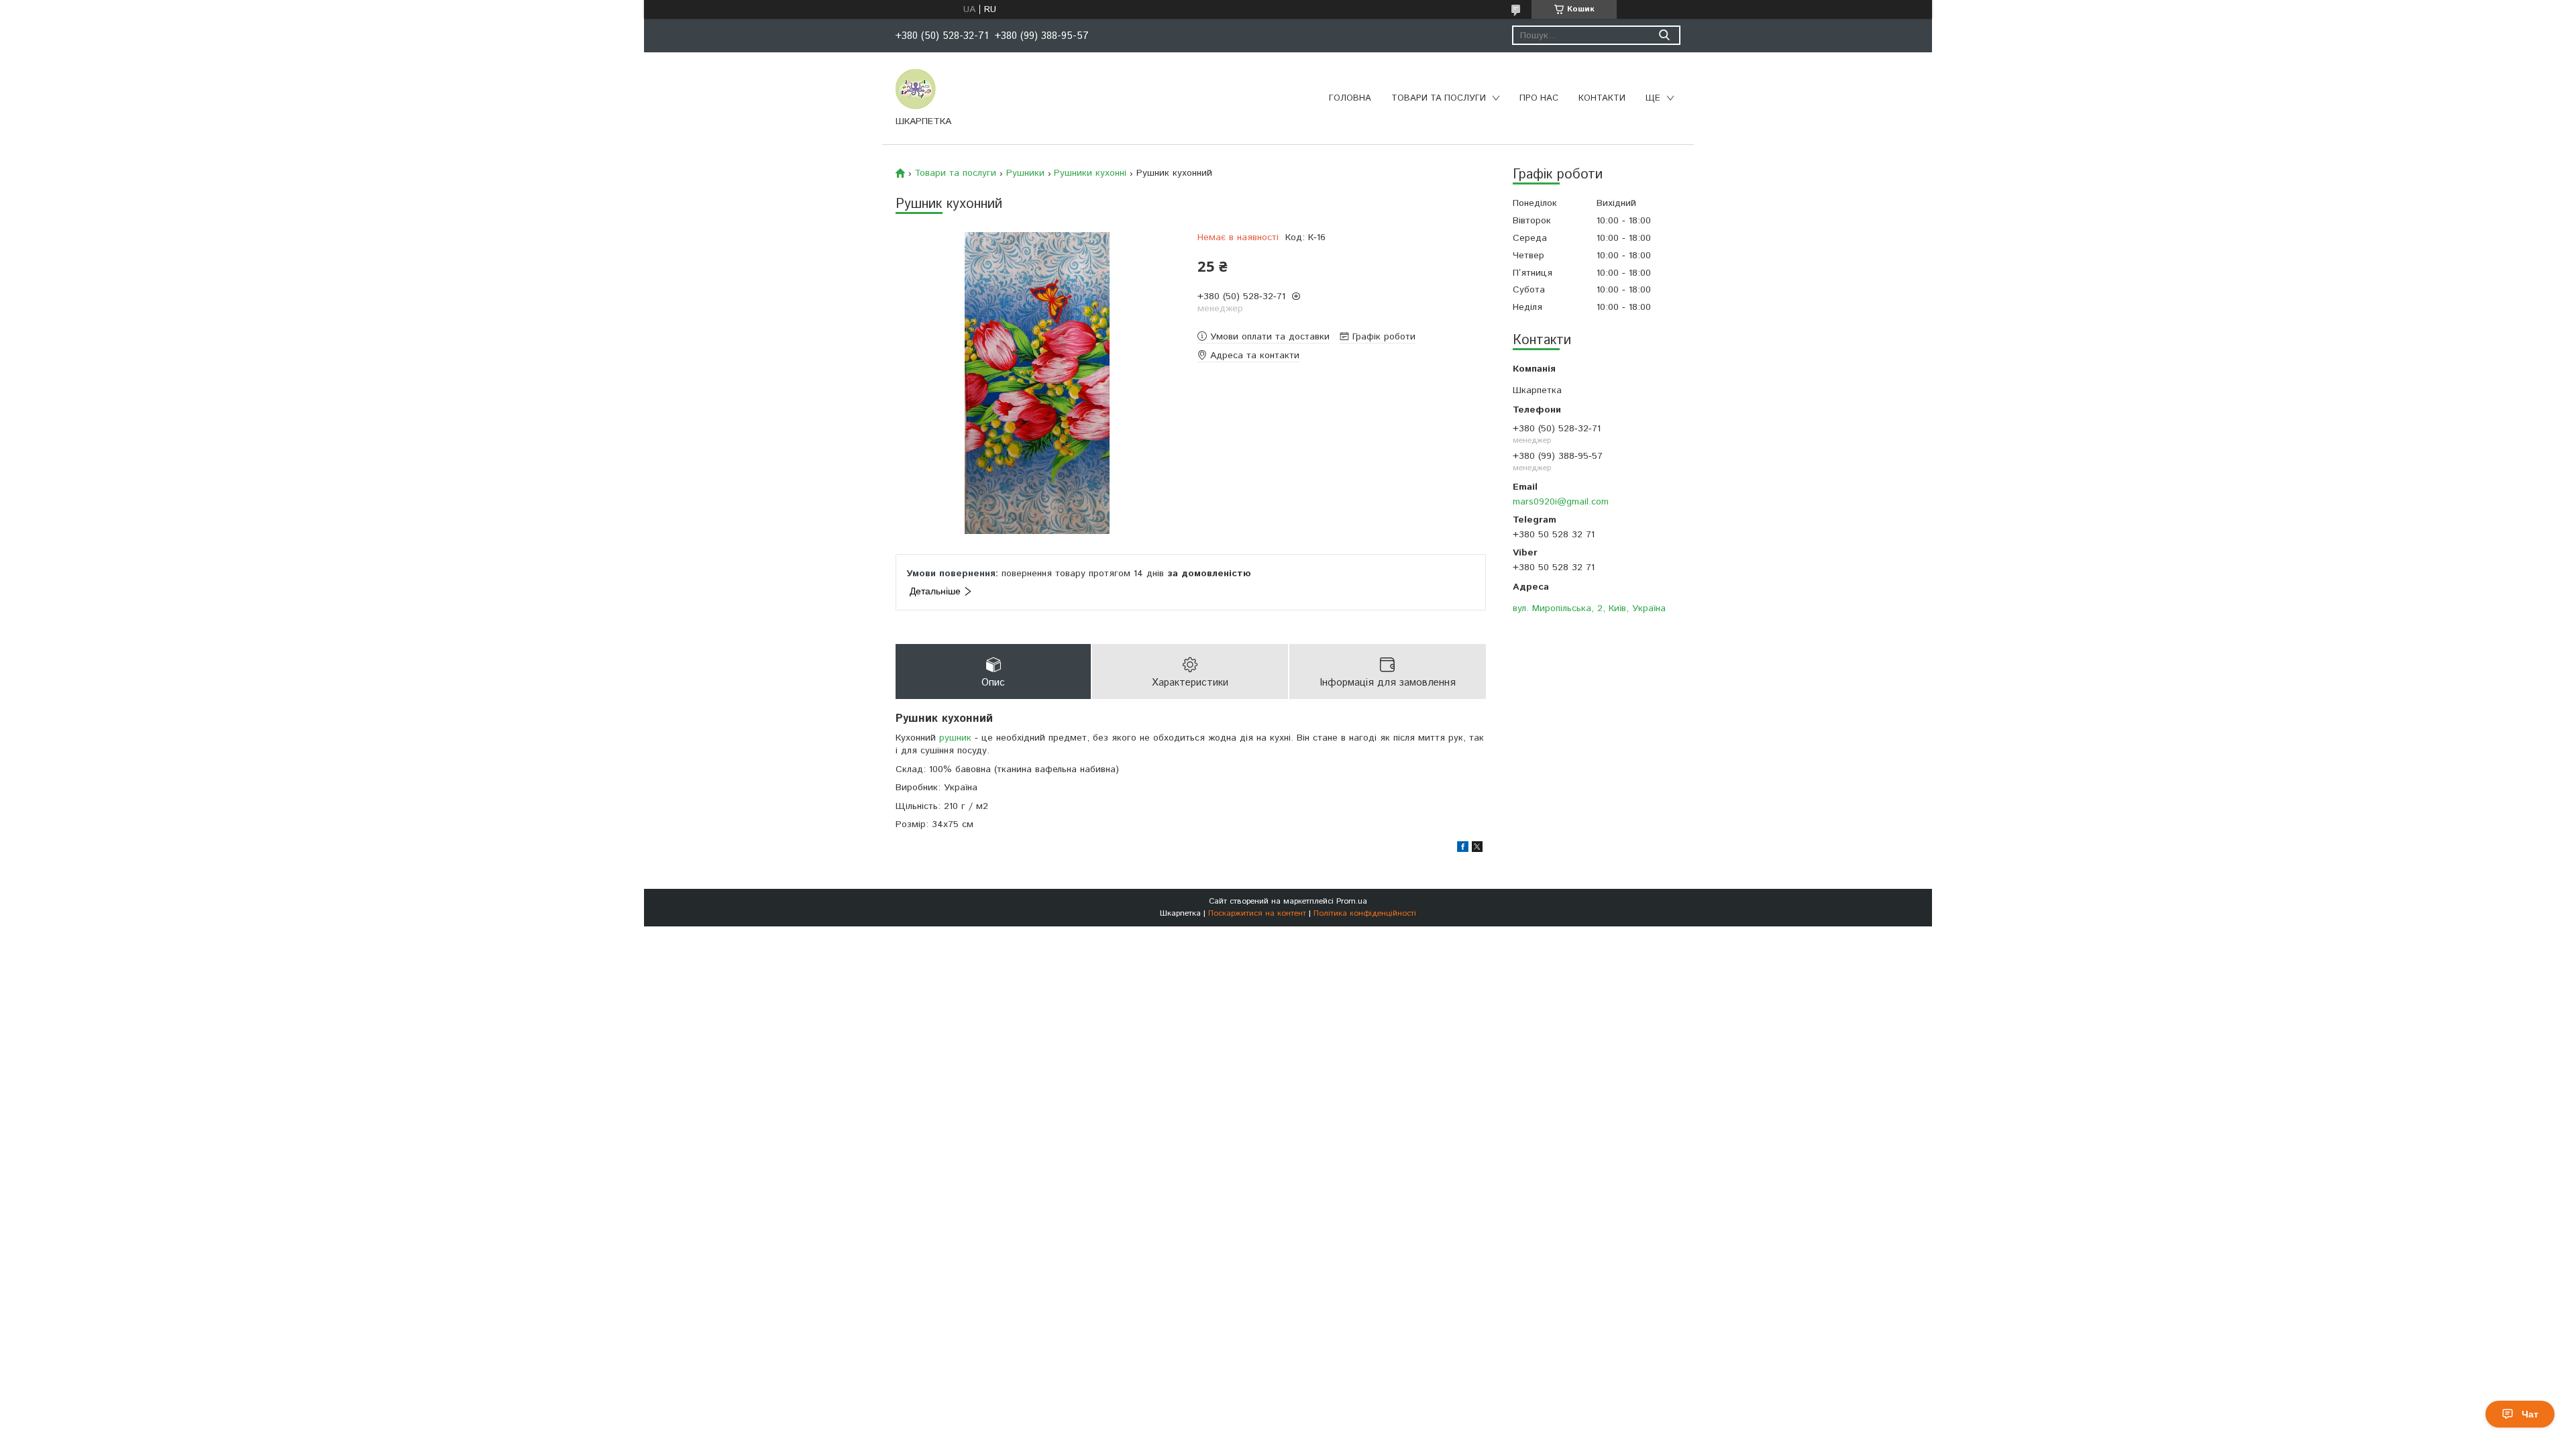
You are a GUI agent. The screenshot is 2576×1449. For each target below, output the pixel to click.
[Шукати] (1664, 35)
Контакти (1602, 98)
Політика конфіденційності (1365, 913)
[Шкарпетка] (916, 89)
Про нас (1539, 98)
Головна (1350, 98)
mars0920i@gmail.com (1561, 501)
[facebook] (1463, 849)
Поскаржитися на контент (1257, 913)
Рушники (1025, 173)
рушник (955, 738)
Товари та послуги (1439, 98)
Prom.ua (1352, 901)
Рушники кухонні (1090, 173)
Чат (2530, 1414)
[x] (1477, 849)
